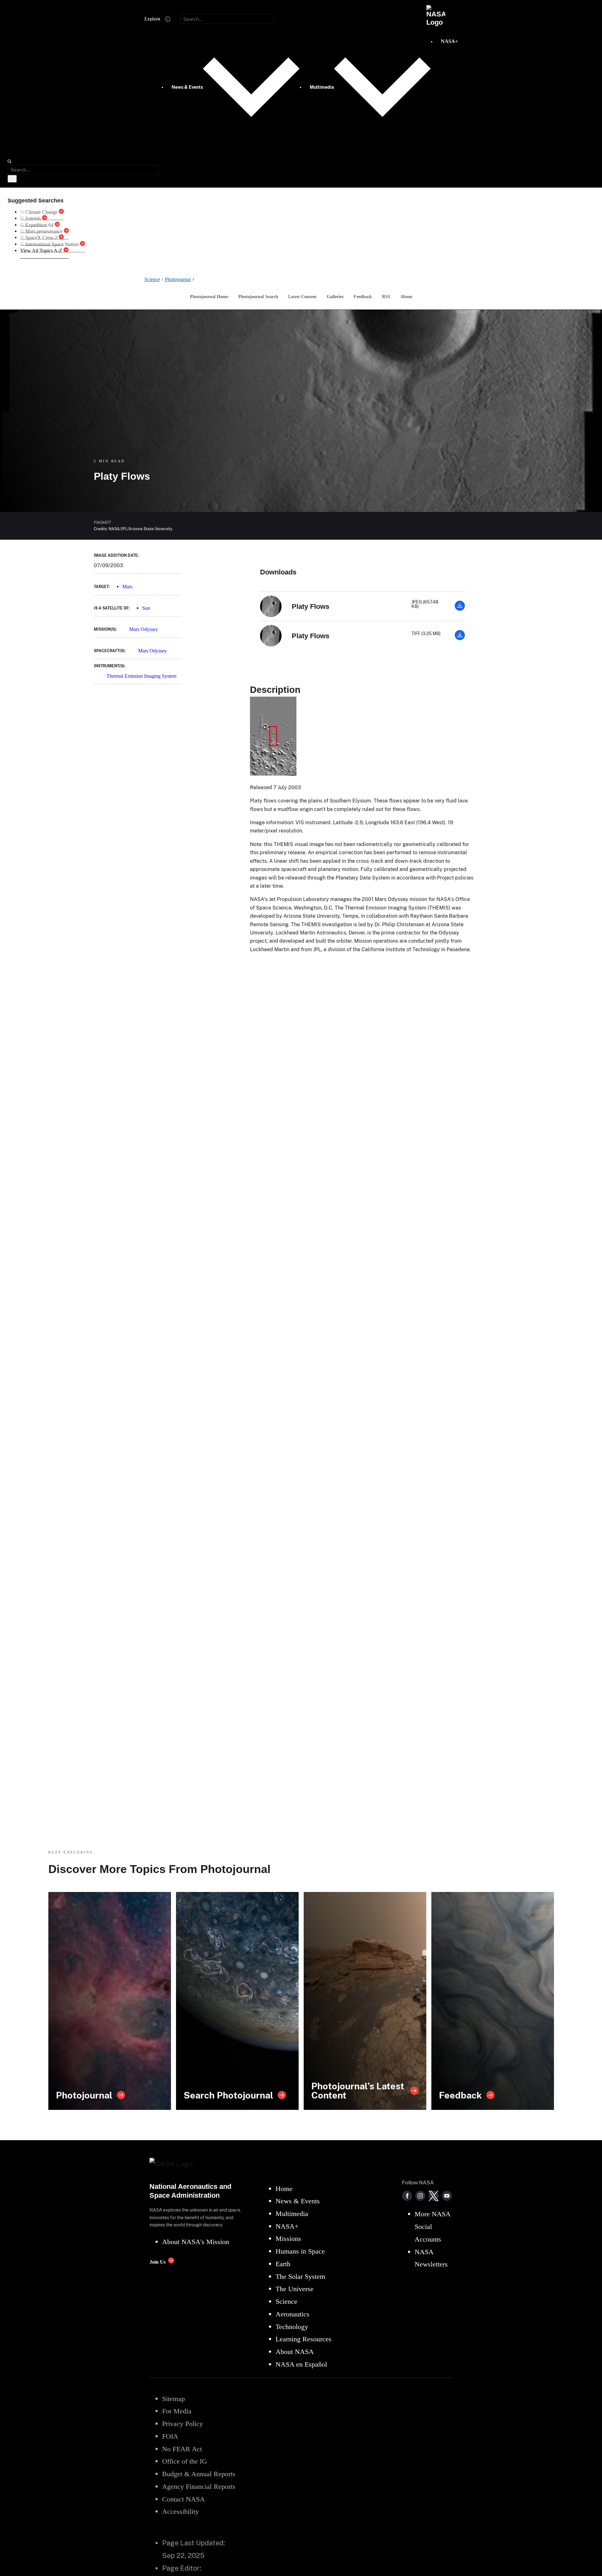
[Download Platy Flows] (460, 609)
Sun (146, 608)
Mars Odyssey (144, 629)
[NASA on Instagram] (420, 2196)
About (406, 297)
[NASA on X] (434, 2196)
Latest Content (302, 297)
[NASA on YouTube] (447, 2196)
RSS (386, 297)
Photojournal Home (209, 297)
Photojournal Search (258, 297)
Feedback (363, 297)
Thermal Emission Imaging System (141, 676)
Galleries (335, 297)
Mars (127, 587)
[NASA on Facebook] (407, 2196)
